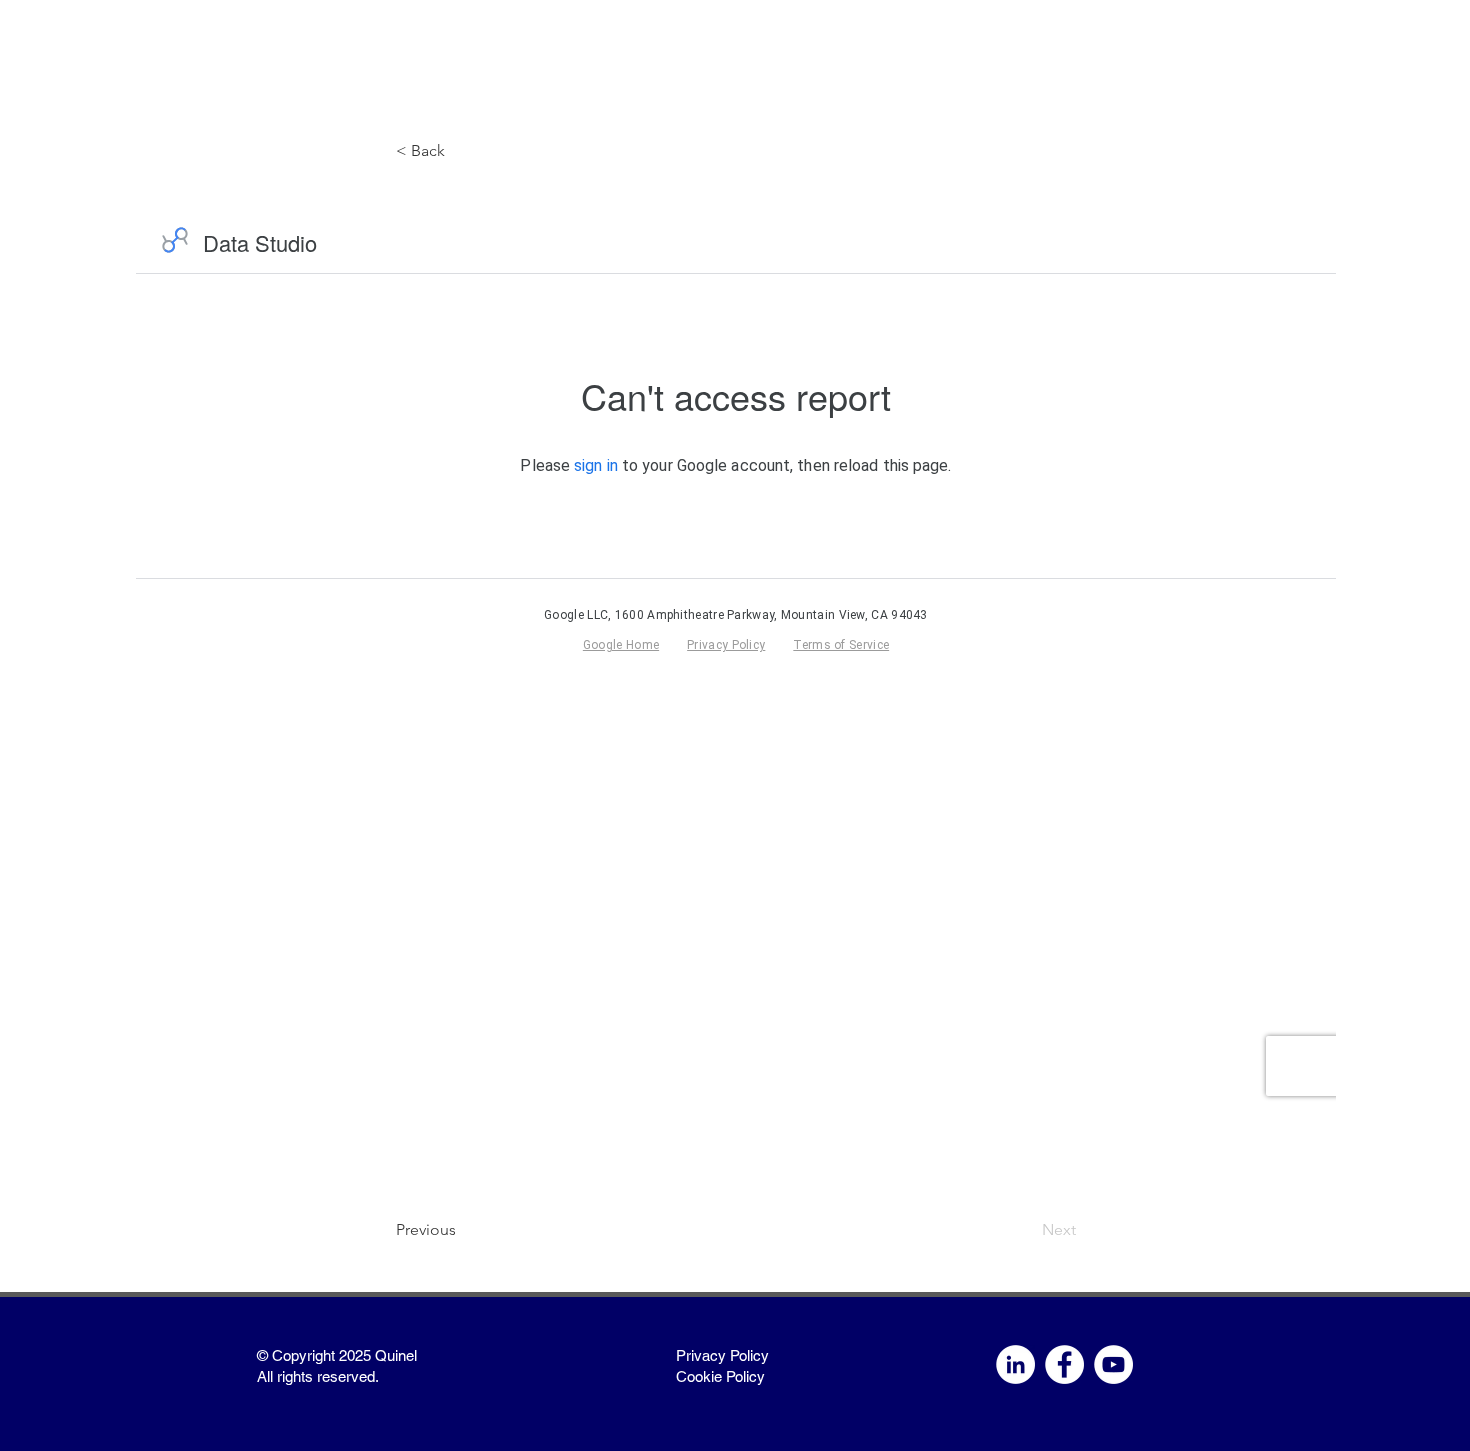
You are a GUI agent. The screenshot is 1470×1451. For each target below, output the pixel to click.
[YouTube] (1113, 1364)
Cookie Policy (720, 1376)
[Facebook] (1064, 1364)
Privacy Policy (722, 1355)
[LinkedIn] (1015, 1364)
